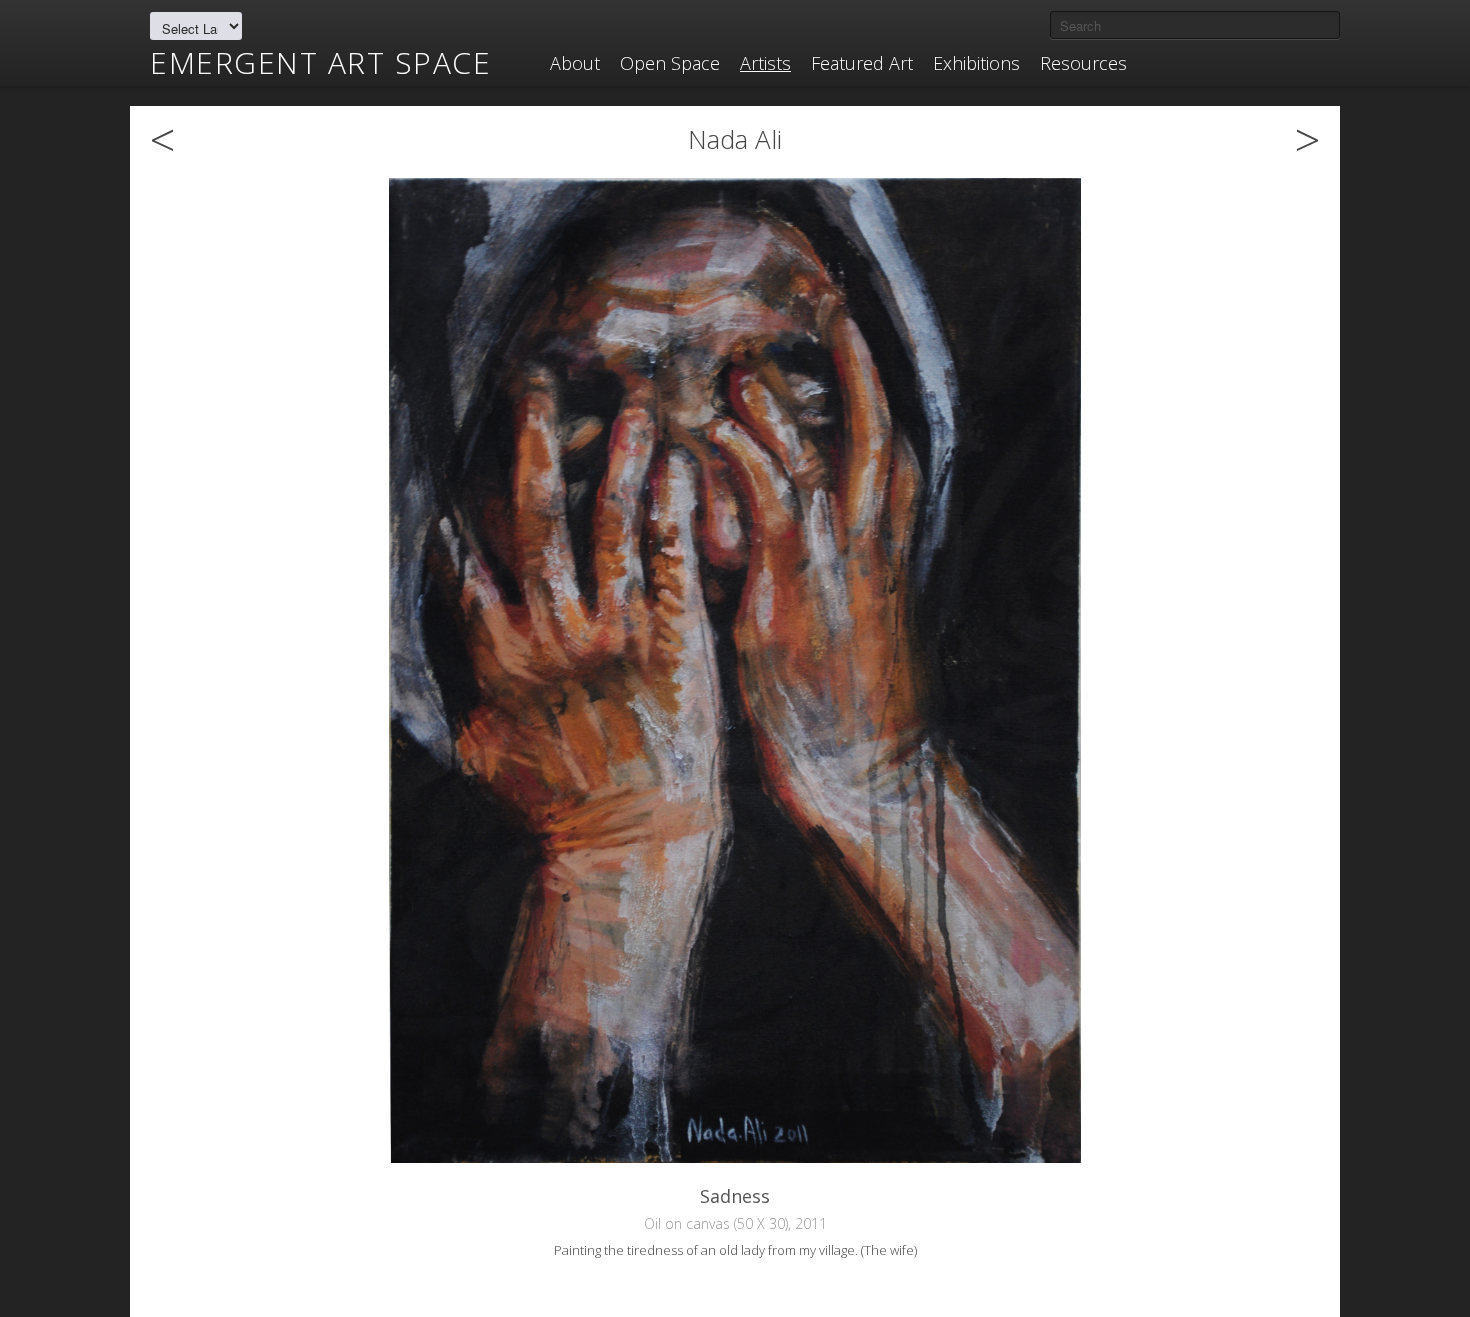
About (575, 63)
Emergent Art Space (320, 63)
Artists (765, 63)
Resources (1083, 63)
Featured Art (862, 63)
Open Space (670, 63)
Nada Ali (735, 139)
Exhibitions (976, 63)
